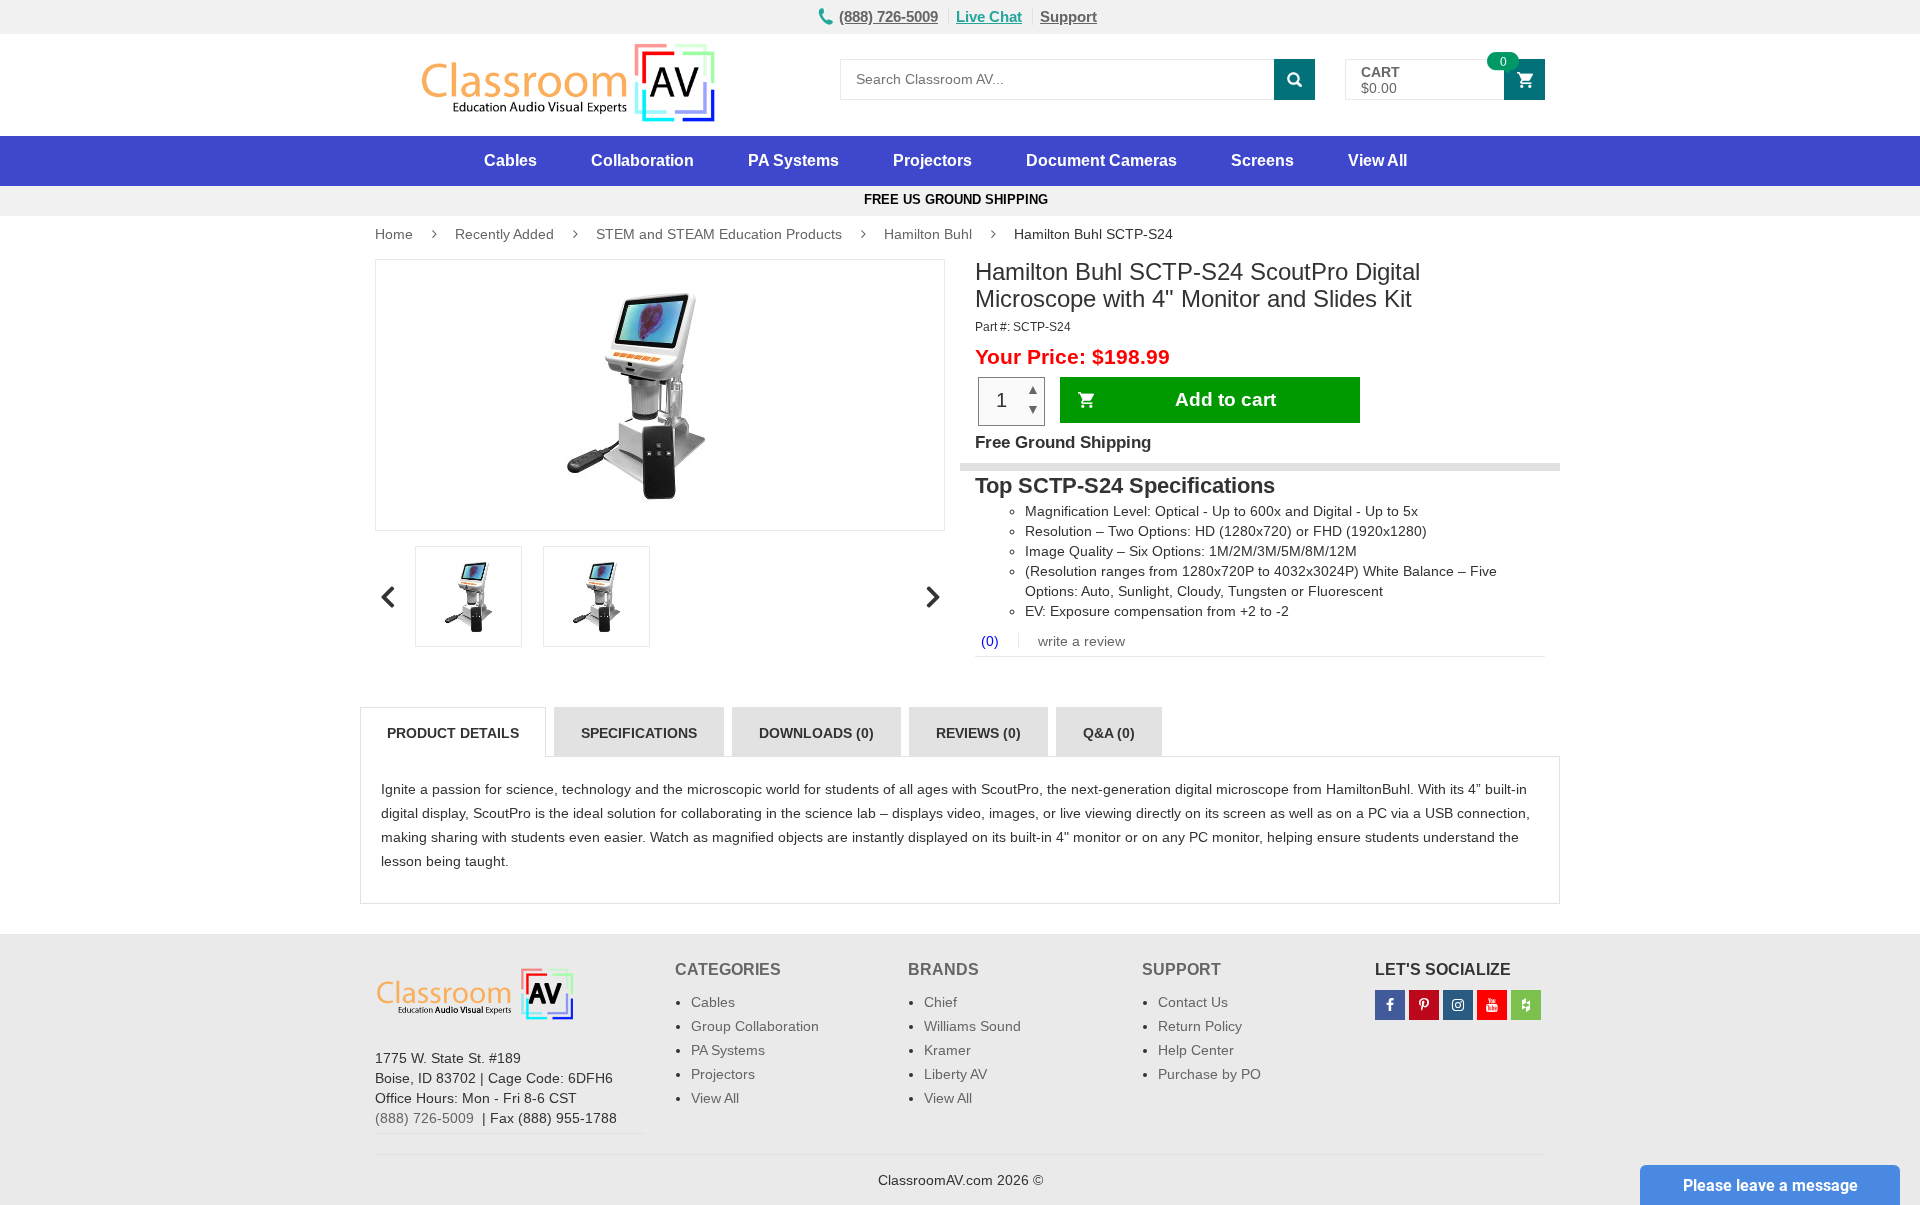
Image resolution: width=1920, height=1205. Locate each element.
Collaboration (642, 160)
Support (1068, 16)
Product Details (453, 733)
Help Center (1196, 1050)
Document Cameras (1101, 160)
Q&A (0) (1109, 733)
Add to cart (1225, 399)
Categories (728, 969)
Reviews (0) (978, 733)
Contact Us (1193, 1002)
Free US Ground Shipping (960, 199)
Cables (510, 160)
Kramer (947, 1050)
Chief (940, 1002)
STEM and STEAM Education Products (719, 234)
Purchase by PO (1209, 1074)
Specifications (639, 733)
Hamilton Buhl (928, 234)
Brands (943, 969)
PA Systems (793, 160)
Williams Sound (972, 1026)
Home (394, 234)
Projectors (932, 160)
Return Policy (1200, 1026)
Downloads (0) (816, 733)
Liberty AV (955, 1074)
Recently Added (504, 234)
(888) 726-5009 (424, 1118)
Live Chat (989, 16)
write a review (1079, 641)
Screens (1262, 160)
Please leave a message (1770, 1185)
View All (1377, 160)
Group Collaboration (755, 1026)
